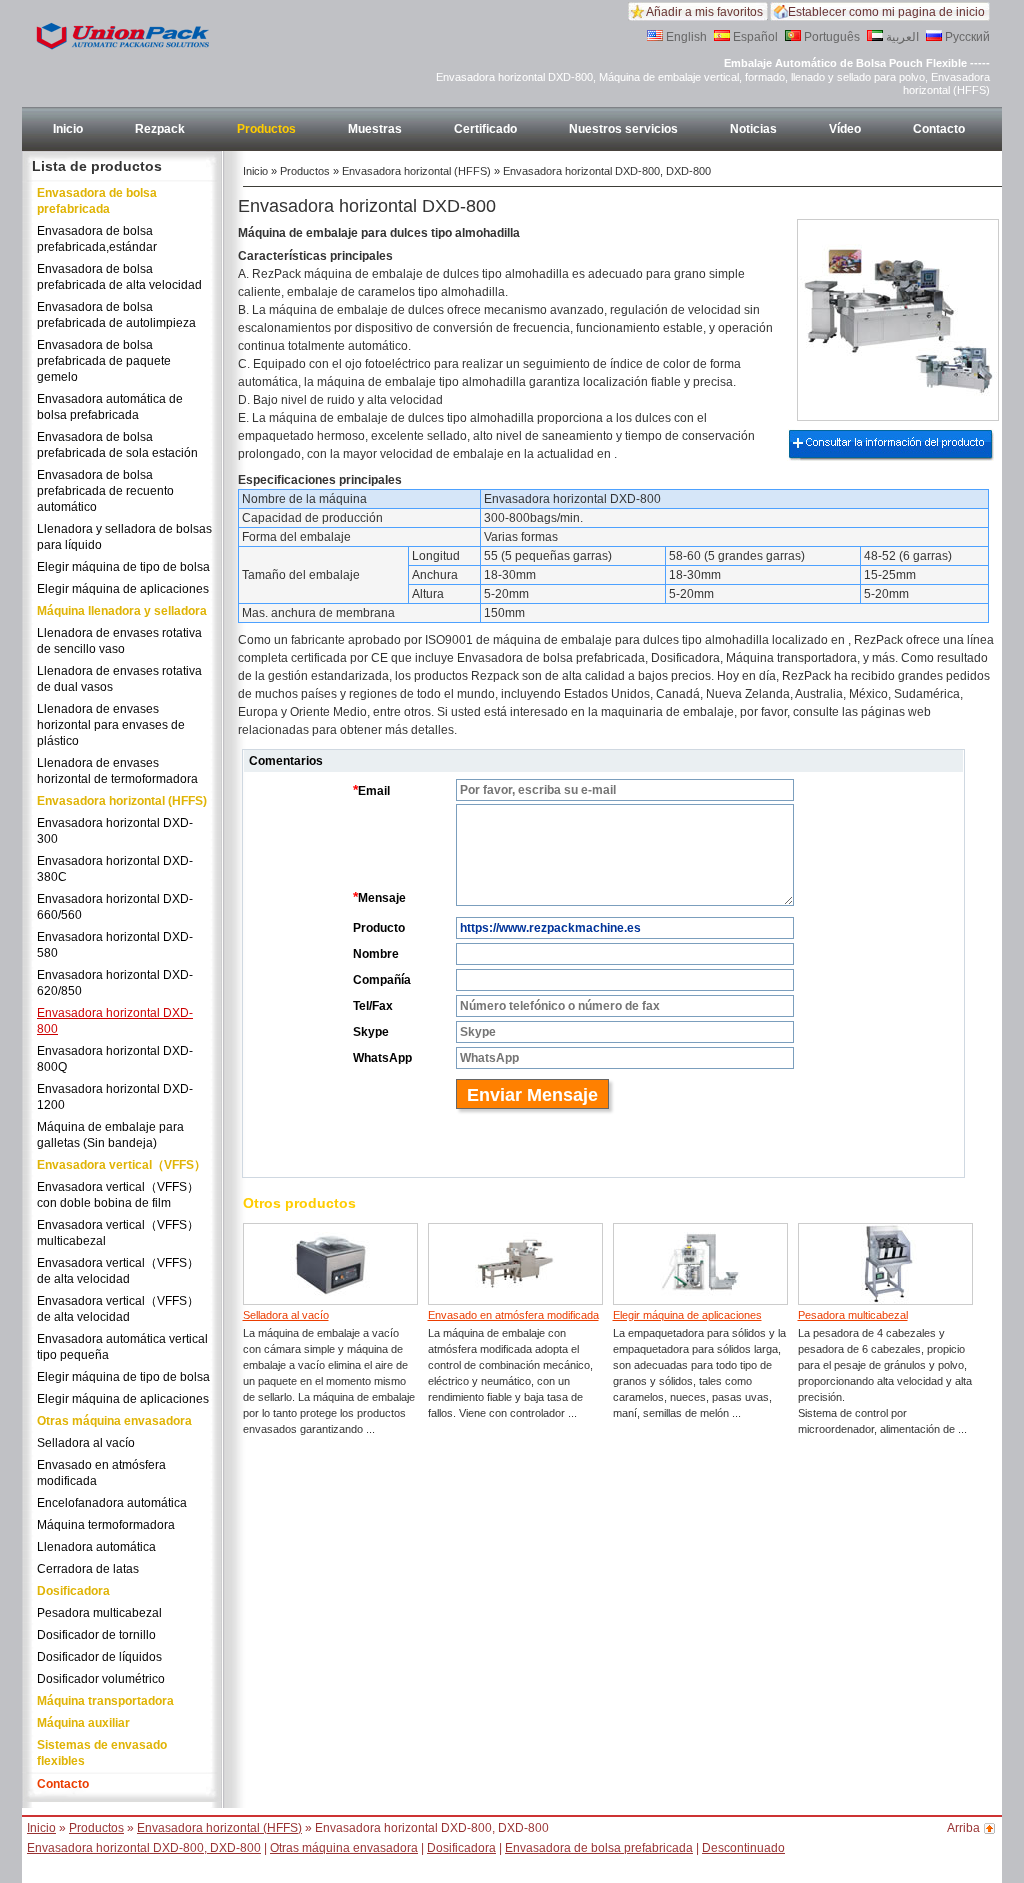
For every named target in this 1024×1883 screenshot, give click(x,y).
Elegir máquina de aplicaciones (123, 589)
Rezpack (160, 129)
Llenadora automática (96, 1547)
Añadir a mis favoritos (704, 12)
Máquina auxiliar (83, 1723)
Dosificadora (73, 1591)
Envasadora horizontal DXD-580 (115, 945)
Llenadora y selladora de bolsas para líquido (124, 537)
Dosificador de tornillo (96, 1635)
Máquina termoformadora (106, 1525)
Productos (266, 129)
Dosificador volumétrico (101, 1679)
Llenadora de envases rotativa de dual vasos (119, 679)
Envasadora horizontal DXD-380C (115, 869)
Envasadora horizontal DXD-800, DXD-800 (144, 1848)
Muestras (375, 129)
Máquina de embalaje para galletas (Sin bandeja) (110, 1135)
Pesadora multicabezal (99, 1613)
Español (754, 37)
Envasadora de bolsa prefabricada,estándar (97, 239)
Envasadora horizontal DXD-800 (115, 1021)
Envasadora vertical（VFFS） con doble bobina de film (118, 1195)
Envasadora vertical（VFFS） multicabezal (118, 1233)
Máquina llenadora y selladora (122, 611)
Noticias (753, 129)
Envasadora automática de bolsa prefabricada (110, 407)
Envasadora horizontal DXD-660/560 (115, 907)
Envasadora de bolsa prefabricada (97, 201)
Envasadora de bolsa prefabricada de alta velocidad (119, 277)
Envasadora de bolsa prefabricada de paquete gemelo (104, 361)
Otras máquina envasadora (114, 1421)
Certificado (485, 129)
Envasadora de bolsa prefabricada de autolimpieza (116, 315)
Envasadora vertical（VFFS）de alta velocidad (118, 1271)
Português (830, 37)
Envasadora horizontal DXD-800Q (115, 1059)
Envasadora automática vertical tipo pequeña (122, 1347)
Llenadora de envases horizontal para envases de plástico (111, 725)
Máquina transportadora (105, 1701)
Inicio (68, 129)
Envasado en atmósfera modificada (101, 1473)
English (685, 37)
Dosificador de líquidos (99, 1657)
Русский (966, 37)
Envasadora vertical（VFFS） (121, 1165)
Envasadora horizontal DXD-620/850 (115, 983)
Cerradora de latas (88, 1569)
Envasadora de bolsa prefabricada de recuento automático (105, 491)
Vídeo (845, 129)
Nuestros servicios (623, 129)
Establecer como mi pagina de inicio (886, 12)
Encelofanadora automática (112, 1503)
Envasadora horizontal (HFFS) (122, 801)
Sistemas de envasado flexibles (102, 1753)
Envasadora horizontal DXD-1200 (115, 1097)
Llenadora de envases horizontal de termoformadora (117, 771)
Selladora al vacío (86, 1443)
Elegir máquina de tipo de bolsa (123, 567)
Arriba (963, 1828)
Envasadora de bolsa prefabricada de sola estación (117, 445)
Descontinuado (743, 1848)
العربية (901, 37)
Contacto (939, 129)
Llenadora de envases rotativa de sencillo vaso (119, 641)
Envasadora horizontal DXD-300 (115, 831)
